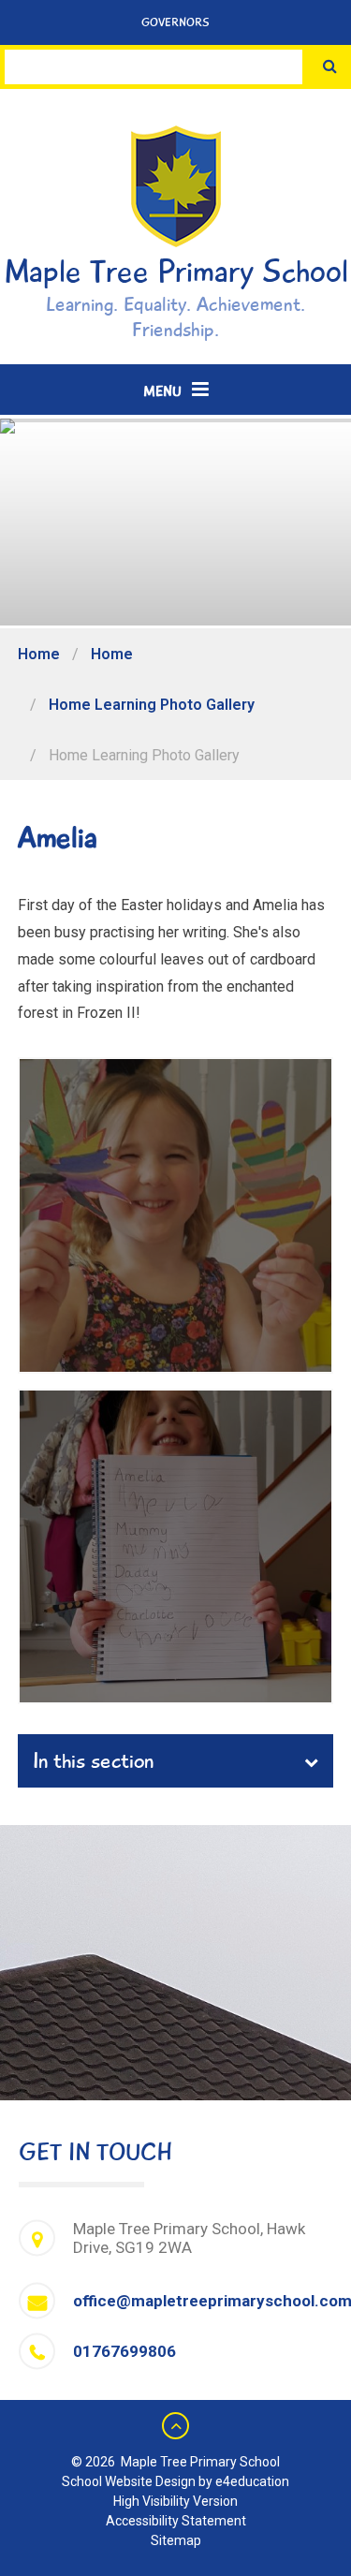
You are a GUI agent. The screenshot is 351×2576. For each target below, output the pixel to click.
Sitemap (176, 2540)
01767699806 (124, 2351)
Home (39, 654)
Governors (175, 22)
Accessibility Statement (176, 2521)
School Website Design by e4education (175, 2481)
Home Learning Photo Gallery (152, 705)
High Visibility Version (175, 2501)
